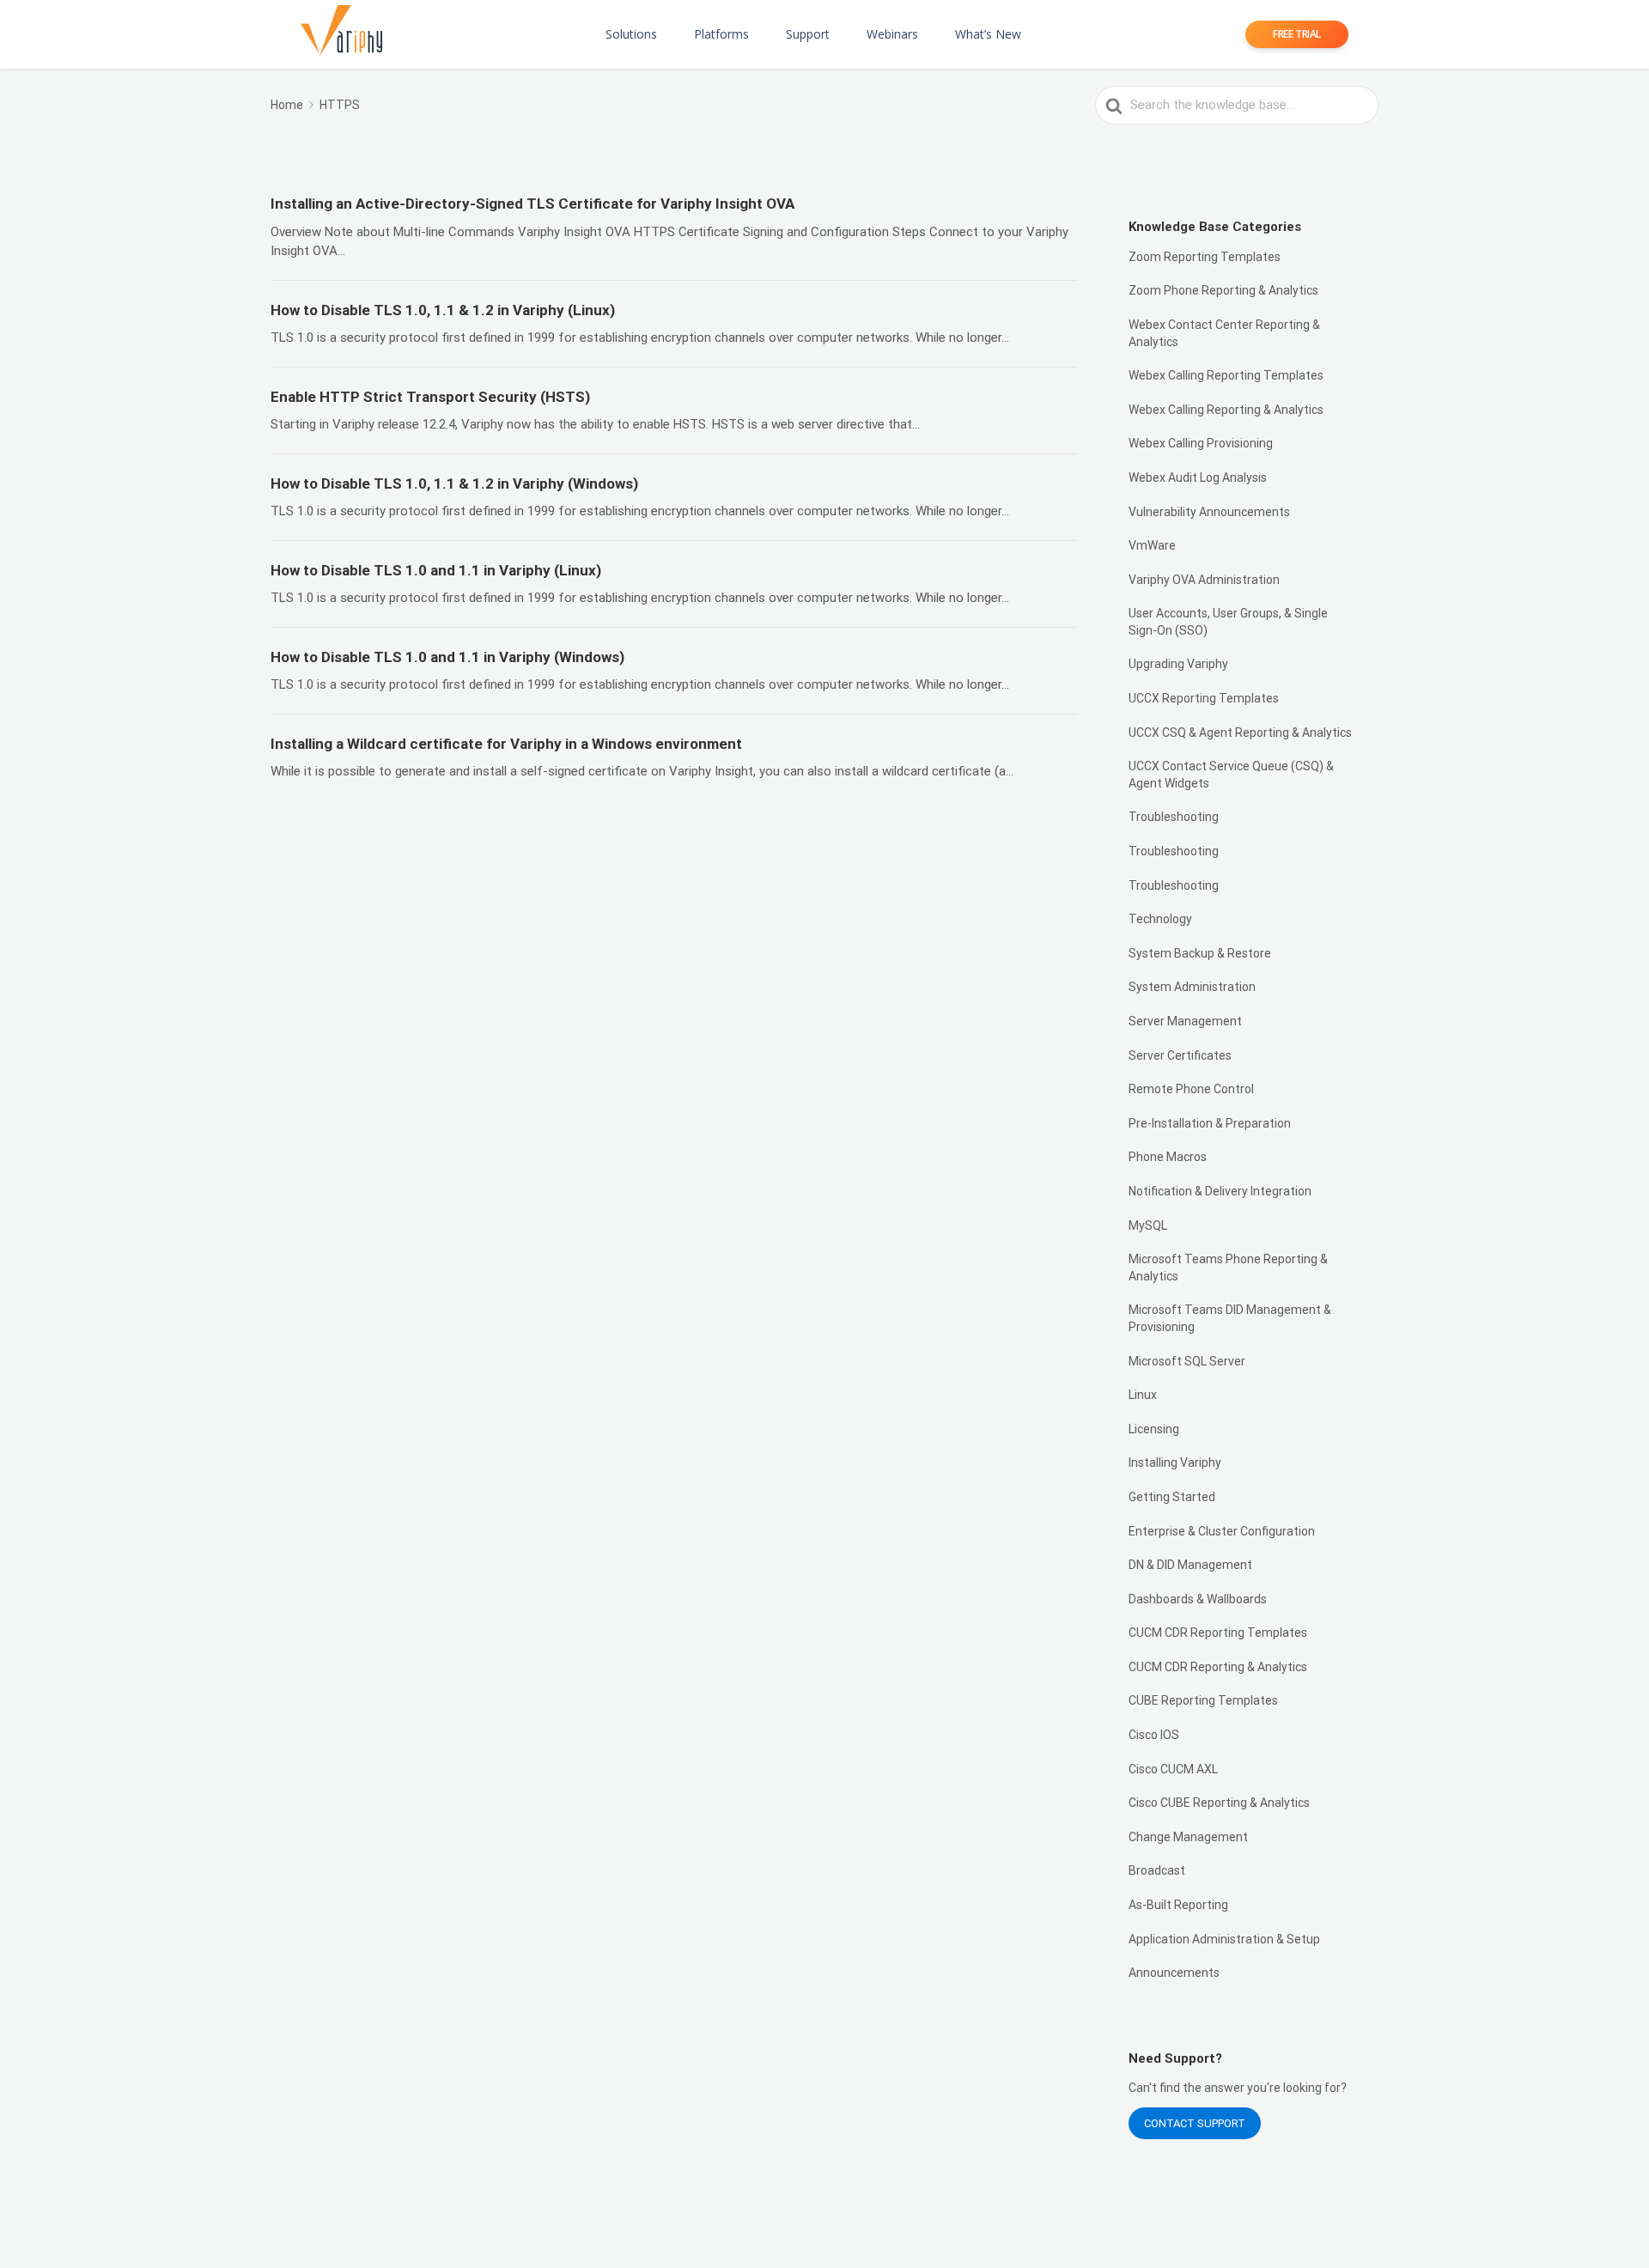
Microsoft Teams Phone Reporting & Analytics (1228, 1268)
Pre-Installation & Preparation (1210, 1123)
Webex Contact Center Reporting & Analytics (1224, 333)
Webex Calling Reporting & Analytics (1226, 410)
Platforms (721, 34)
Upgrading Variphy (1178, 664)
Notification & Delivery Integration (1220, 1191)
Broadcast (1157, 1870)
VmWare (1152, 545)
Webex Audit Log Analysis (1198, 477)
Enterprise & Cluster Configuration (1222, 1531)
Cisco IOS (1154, 1735)
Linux (1143, 1395)
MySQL (1148, 1225)
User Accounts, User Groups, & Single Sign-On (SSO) (1228, 622)
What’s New (988, 34)
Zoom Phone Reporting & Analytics (1223, 290)
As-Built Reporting (1178, 1905)
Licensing (1154, 1429)
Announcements (1174, 1973)
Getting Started (1172, 1497)
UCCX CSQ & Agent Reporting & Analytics (1240, 733)
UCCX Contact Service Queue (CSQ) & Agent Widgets (1231, 775)
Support (808, 34)
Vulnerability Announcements (1209, 512)
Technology (1160, 919)
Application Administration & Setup (1224, 1939)
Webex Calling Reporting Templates (1226, 375)
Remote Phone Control (1191, 1089)
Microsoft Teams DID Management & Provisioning (1230, 1318)
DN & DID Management (1190, 1565)
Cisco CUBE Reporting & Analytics (1219, 1803)
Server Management (1185, 1021)
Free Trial (1297, 34)
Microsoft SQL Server (1187, 1361)
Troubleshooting (1174, 817)
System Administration (1192, 987)
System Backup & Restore (1200, 953)
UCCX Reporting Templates (1204, 698)
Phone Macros (1168, 1157)
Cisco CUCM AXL (1173, 1769)
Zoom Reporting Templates (1205, 257)
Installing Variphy (1175, 1462)
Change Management (1188, 1837)
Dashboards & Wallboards (1198, 1599)
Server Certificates (1180, 1055)
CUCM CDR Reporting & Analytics (1218, 1667)
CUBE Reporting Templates (1203, 1700)
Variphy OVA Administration (1204, 580)
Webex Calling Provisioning (1201, 443)
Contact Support (1195, 2123)
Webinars (892, 34)
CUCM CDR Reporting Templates (1218, 1633)
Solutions (631, 34)
